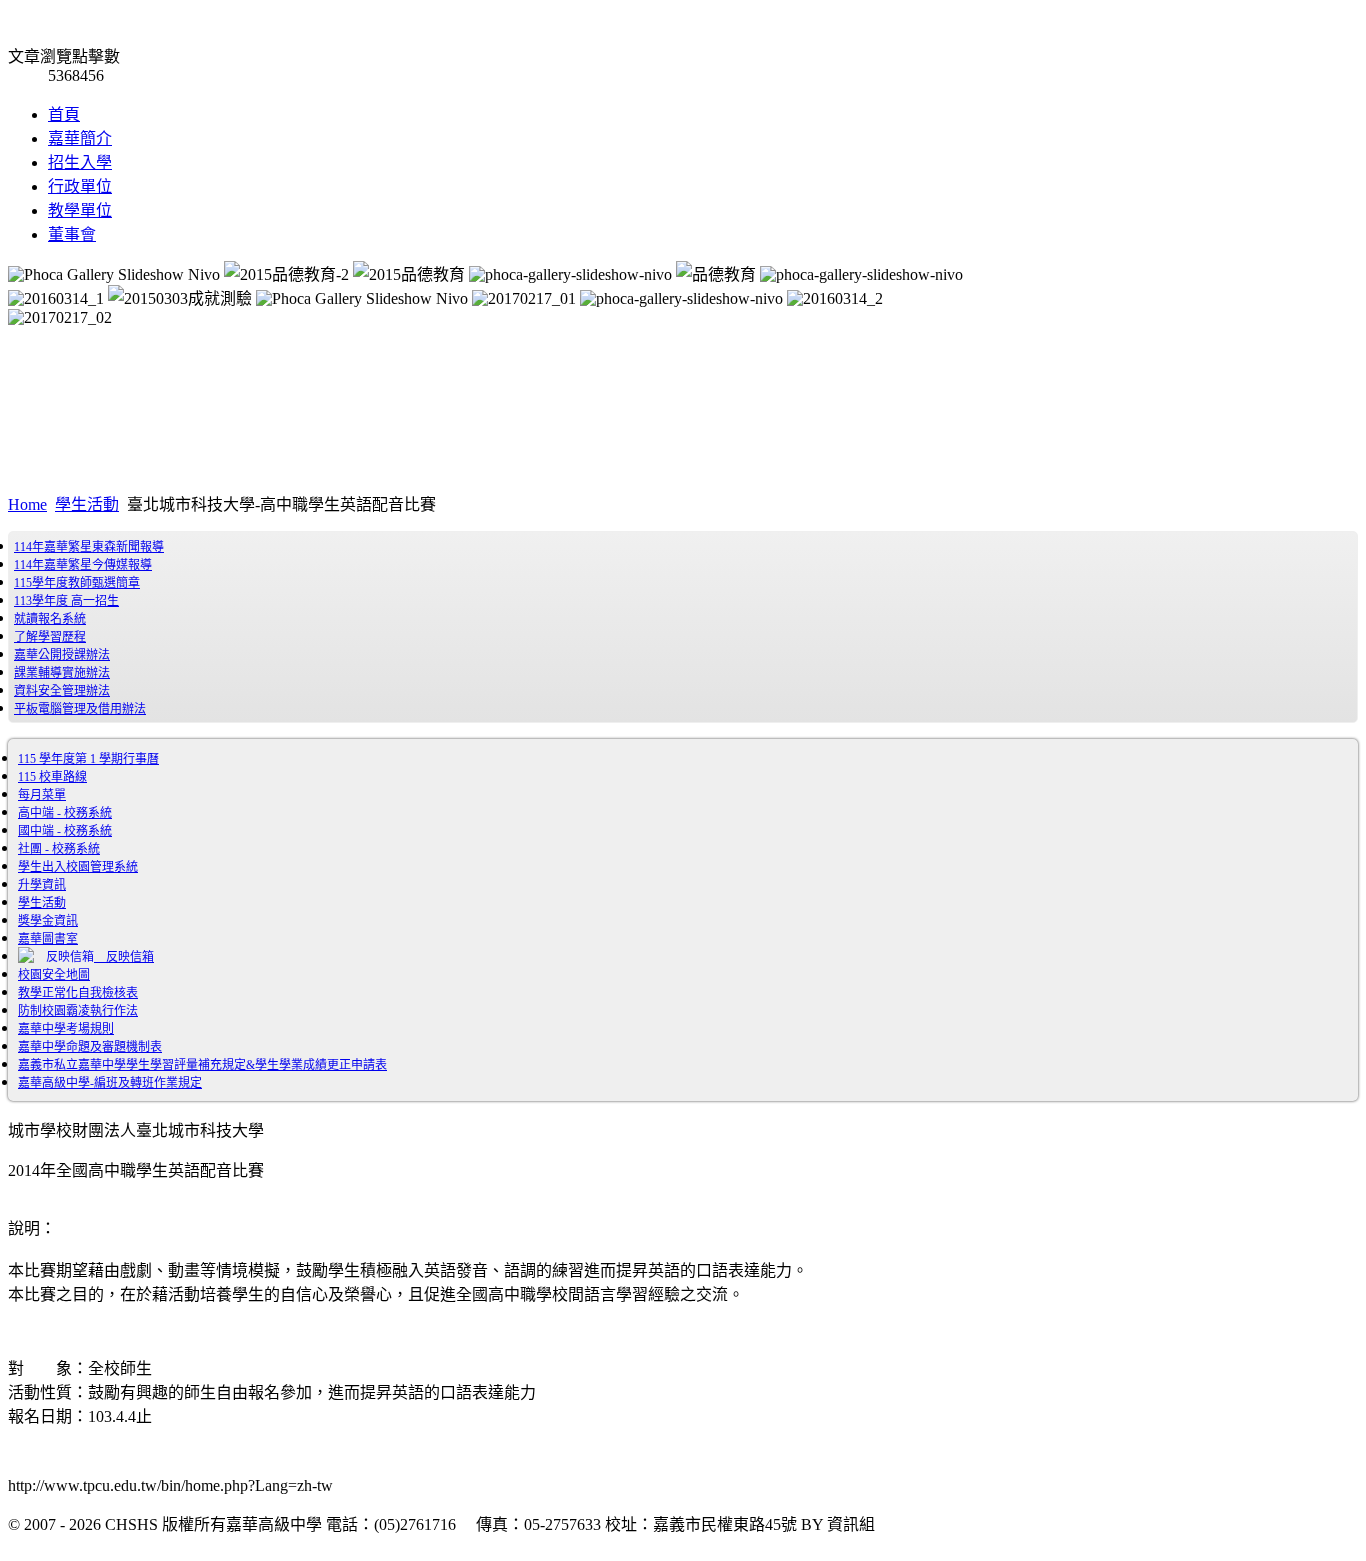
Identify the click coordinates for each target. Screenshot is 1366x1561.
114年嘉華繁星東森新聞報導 (89, 547)
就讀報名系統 (50, 619)
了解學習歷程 (50, 637)
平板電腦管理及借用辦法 (80, 709)
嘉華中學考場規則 (66, 1029)
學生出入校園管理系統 (78, 867)
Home (27, 504)
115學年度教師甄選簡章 (77, 583)
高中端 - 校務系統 (65, 813)
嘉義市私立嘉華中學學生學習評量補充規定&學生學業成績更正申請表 (202, 1065)
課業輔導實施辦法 (62, 673)
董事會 (72, 234)
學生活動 (87, 504)
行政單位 (80, 186)
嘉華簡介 (80, 138)
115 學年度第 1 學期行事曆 (88, 759)
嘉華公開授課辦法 (62, 655)
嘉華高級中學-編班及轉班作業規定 (110, 1083)
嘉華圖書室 (48, 939)
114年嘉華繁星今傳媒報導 (83, 565)
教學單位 (80, 210)
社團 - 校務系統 (59, 849)
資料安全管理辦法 (62, 691)
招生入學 (80, 162)
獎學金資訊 (48, 921)
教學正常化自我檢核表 (78, 993)
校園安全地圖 (54, 975)
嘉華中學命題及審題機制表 (90, 1047)
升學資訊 (42, 885)
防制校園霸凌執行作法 (78, 1011)
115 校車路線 (52, 777)
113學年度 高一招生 (66, 601)
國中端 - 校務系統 (65, 831)
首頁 (64, 114)
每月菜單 (42, 795)
